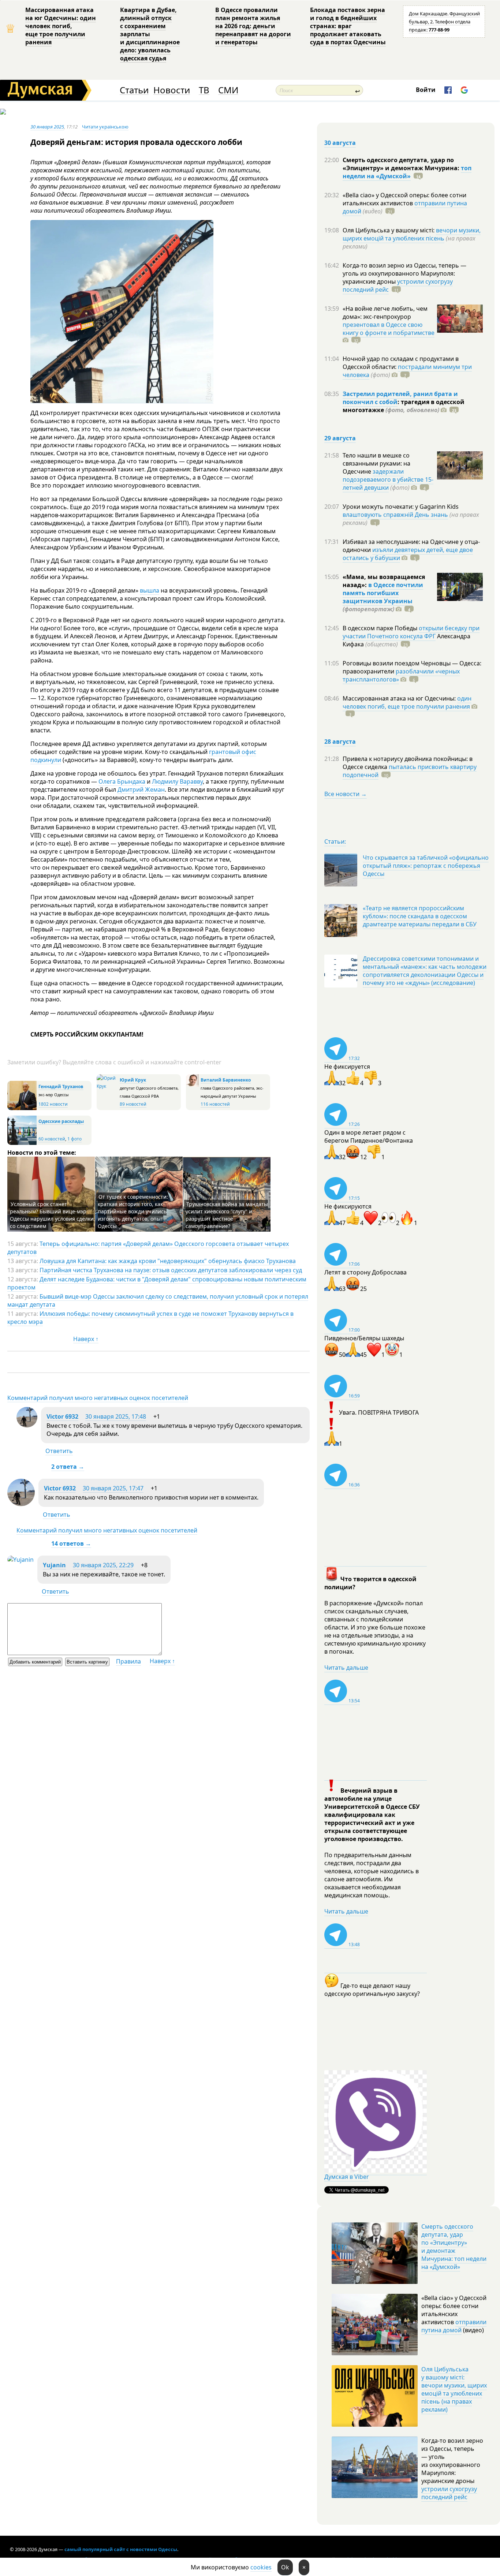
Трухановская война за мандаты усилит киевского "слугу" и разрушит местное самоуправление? (227, 1215)
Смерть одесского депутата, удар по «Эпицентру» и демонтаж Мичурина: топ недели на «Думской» (454, 2247)
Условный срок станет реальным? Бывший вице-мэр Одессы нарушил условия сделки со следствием (52, 1215)
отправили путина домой (454, 2326)
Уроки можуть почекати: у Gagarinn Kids (401, 507)
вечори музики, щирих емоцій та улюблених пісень (412, 234)
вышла (150, 590)
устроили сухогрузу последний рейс (449, 2493)
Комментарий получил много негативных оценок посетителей (98, 1398)
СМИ (228, 90)
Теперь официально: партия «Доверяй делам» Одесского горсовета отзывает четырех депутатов (148, 1248)
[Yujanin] (20, 1560)
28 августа (340, 742)
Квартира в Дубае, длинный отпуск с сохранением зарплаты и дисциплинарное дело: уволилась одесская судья (150, 34)
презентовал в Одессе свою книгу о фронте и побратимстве (389, 329)
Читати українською (105, 127)
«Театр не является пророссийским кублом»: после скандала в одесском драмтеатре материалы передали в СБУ (420, 916)
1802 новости (53, 1104)
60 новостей (52, 1139)
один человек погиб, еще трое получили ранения (407, 702)
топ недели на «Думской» (407, 172)
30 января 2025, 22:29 (103, 1565)
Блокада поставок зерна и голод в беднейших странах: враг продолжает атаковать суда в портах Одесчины (348, 26)
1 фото (74, 1139)
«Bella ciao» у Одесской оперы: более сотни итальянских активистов (404, 199)
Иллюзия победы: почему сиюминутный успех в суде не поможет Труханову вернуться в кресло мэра (150, 1318)
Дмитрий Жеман (141, 789)
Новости (172, 90)
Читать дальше (346, 1668)
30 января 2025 (47, 127)
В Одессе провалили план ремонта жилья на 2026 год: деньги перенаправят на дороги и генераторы (253, 26)
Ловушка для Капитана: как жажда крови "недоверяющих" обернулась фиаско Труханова (168, 1261)
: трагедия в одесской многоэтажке (404, 406)
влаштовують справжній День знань (395, 515)
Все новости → (346, 794)
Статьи (134, 90)
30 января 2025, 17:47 (113, 1488)
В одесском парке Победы (381, 628)
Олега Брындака (122, 781)
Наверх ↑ (86, 1339)
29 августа (340, 438)
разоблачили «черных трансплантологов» (401, 675)
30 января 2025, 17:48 (116, 1416)
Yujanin (54, 1565)
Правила (128, 1661)
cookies (261, 2567)
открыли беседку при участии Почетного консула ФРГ (411, 632)
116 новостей (215, 1104)
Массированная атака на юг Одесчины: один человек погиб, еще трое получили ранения (61, 26)
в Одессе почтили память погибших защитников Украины (383, 593)
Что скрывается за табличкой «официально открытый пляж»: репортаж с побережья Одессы (426, 866)
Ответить (59, 1451)
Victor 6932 (62, 1416)
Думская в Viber (347, 2177)
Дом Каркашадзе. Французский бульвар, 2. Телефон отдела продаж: (444, 22)
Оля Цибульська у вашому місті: (389, 230)
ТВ (204, 90)
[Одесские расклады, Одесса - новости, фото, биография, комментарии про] (22, 1143)
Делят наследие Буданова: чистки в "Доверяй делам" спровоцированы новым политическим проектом (157, 1283)
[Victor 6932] (27, 1425)
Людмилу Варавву (177, 781)
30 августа (340, 143)
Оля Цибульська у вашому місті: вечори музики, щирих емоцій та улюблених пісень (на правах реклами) (454, 2389)
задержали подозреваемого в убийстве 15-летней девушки (388, 479)
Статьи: (335, 841)
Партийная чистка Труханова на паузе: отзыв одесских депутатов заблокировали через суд (171, 1270)
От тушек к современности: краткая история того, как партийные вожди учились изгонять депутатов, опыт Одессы (133, 1211)
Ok (285, 2567)
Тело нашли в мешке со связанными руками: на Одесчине (376, 463)
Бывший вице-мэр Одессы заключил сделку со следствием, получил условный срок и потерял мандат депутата (158, 1300)
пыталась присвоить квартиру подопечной (410, 771)
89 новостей (133, 1104)
